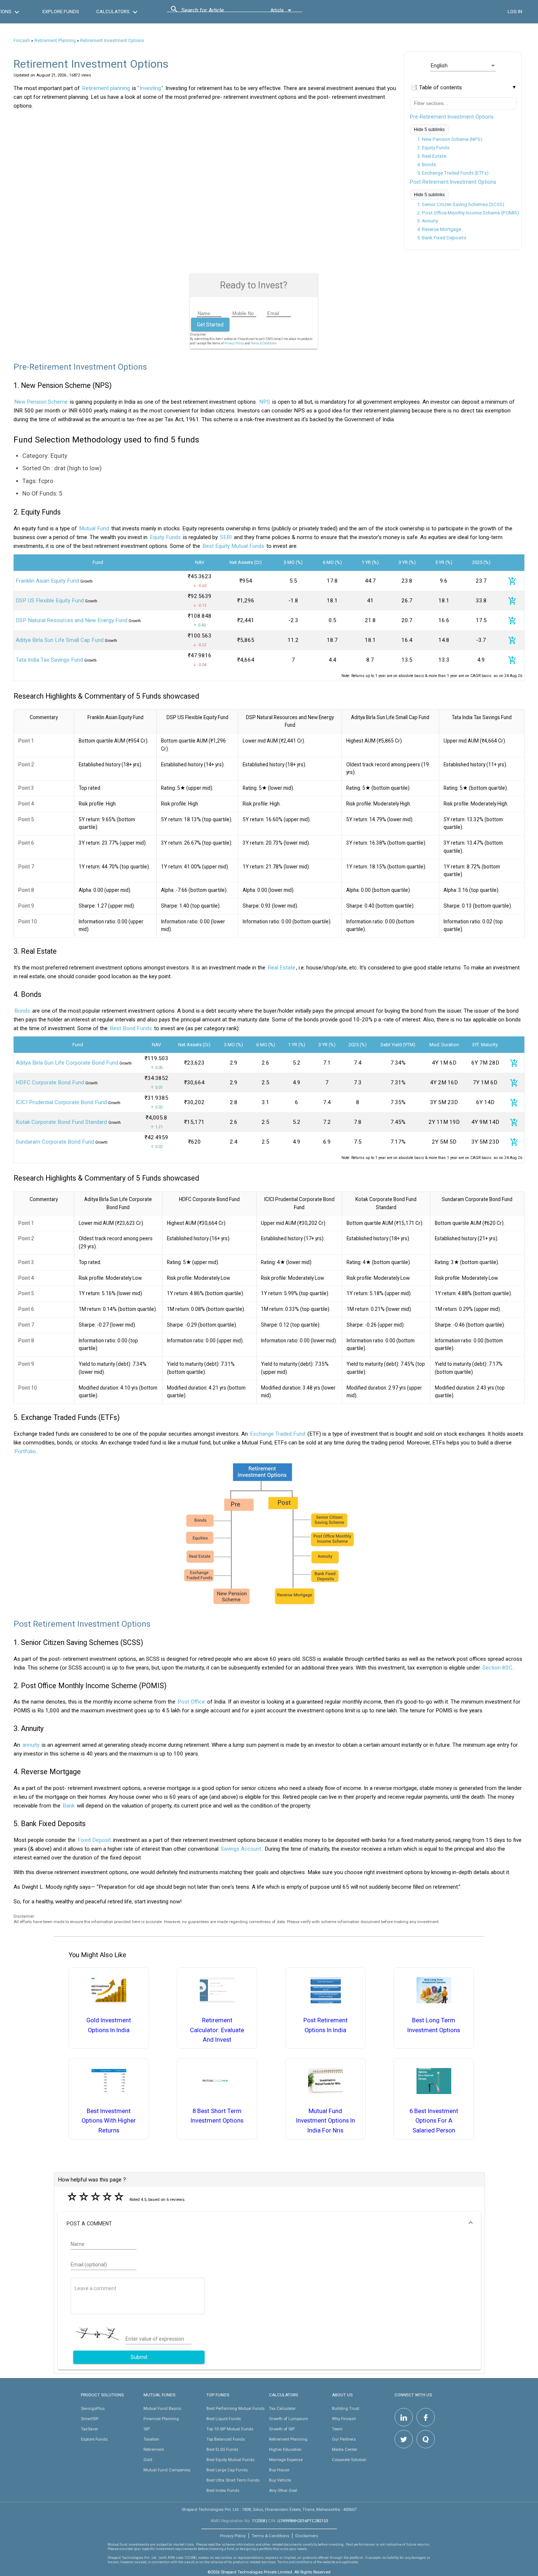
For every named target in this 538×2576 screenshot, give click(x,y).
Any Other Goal (283, 2490)
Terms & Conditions (270, 2536)
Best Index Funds (223, 2490)
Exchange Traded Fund (278, 1434)
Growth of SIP (282, 2429)
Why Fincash (344, 2419)
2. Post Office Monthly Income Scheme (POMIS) (468, 213)
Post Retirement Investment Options (453, 182)
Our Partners (344, 2439)
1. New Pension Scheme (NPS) (450, 139)
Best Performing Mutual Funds (236, 2408)
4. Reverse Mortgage (439, 229)
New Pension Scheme (41, 402)
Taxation (151, 2439)
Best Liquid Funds (224, 2419)
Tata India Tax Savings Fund (49, 660)
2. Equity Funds (433, 148)
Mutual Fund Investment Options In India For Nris (326, 2121)
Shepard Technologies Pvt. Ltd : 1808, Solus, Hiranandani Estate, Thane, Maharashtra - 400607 (269, 2509)
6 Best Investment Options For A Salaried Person (434, 2121)
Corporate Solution (349, 2460)
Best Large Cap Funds (227, 2470)
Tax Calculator (282, 2408)
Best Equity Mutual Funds (233, 546)
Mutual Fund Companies (167, 2470)
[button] (269, 2224)
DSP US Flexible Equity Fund (50, 601)
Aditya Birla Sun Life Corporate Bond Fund (67, 1063)
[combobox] (214, 12)
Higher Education (285, 2449)
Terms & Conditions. (264, 343)
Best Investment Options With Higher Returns (109, 2121)
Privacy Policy (234, 343)
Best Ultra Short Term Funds (233, 2480)
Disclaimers (307, 2536)
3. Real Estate (432, 156)
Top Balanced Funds (226, 2439)
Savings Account (241, 1849)
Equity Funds (165, 537)
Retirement (154, 2449)
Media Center (345, 2449)
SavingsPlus (93, 2408)
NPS (265, 402)
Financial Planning (161, 2419)
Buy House (279, 2470)
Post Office (191, 1702)
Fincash (22, 41)
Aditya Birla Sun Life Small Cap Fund (60, 640)
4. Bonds (427, 164)
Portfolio (25, 1451)
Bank (69, 1806)
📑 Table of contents (436, 87)
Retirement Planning (55, 41)
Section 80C (497, 1668)
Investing (150, 88)
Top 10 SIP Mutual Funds (230, 2429)
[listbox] (463, 66)
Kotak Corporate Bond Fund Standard (62, 1122)
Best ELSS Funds (222, 2449)
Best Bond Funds (131, 1028)
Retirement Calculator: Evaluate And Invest (217, 2030)
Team (337, 2429)
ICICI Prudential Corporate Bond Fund (61, 1102)
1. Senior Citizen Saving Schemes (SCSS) (461, 204)
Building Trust (345, 2408)
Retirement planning (106, 88)
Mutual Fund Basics (162, 2408)
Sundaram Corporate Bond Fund (55, 1142)
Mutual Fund (94, 528)
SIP (147, 2429)
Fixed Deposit (94, 1840)
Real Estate (281, 968)
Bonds (22, 1011)
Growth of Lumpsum (289, 2419)
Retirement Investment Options (112, 41)
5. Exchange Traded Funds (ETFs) (453, 173)
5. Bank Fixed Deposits (442, 238)
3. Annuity (428, 221)
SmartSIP (90, 2419)
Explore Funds (94, 2439)
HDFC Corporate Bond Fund (50, 1083)
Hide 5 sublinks (429, 130)
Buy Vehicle (280, 2480)
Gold (148, 2460)
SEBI (226, 537)
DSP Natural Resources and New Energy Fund (72, 620)
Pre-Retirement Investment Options (452, 117)
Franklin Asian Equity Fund (47, 581)
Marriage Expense (286, 2460)
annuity (31, 1745)
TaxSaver (89, 2429)
